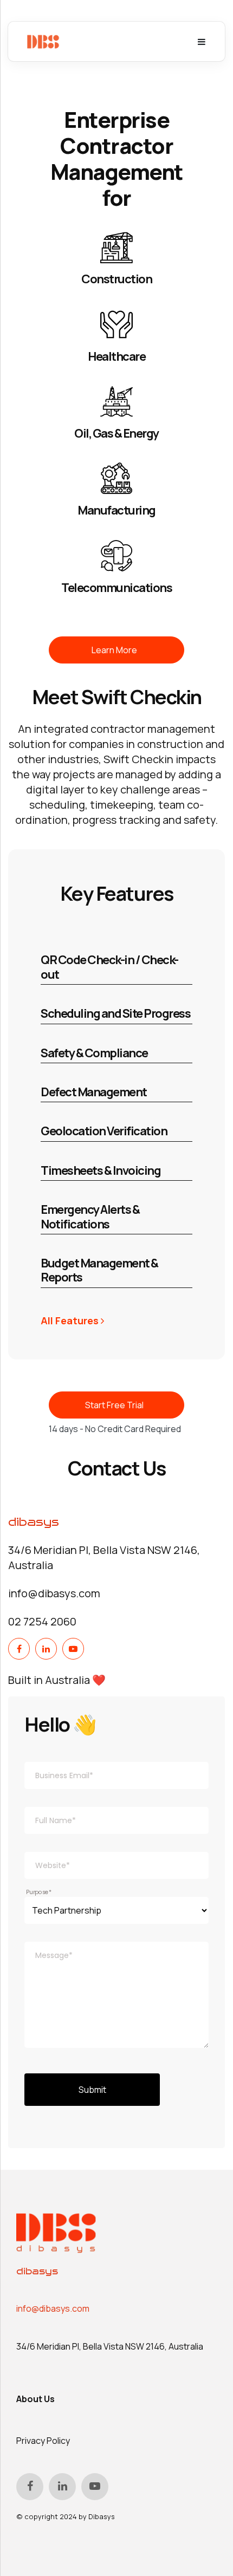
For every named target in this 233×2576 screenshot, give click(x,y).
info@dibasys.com (53, 2308)
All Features (71, 1320)
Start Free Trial (114, 1405)
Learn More (114, 650)
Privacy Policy (43, 2441)
